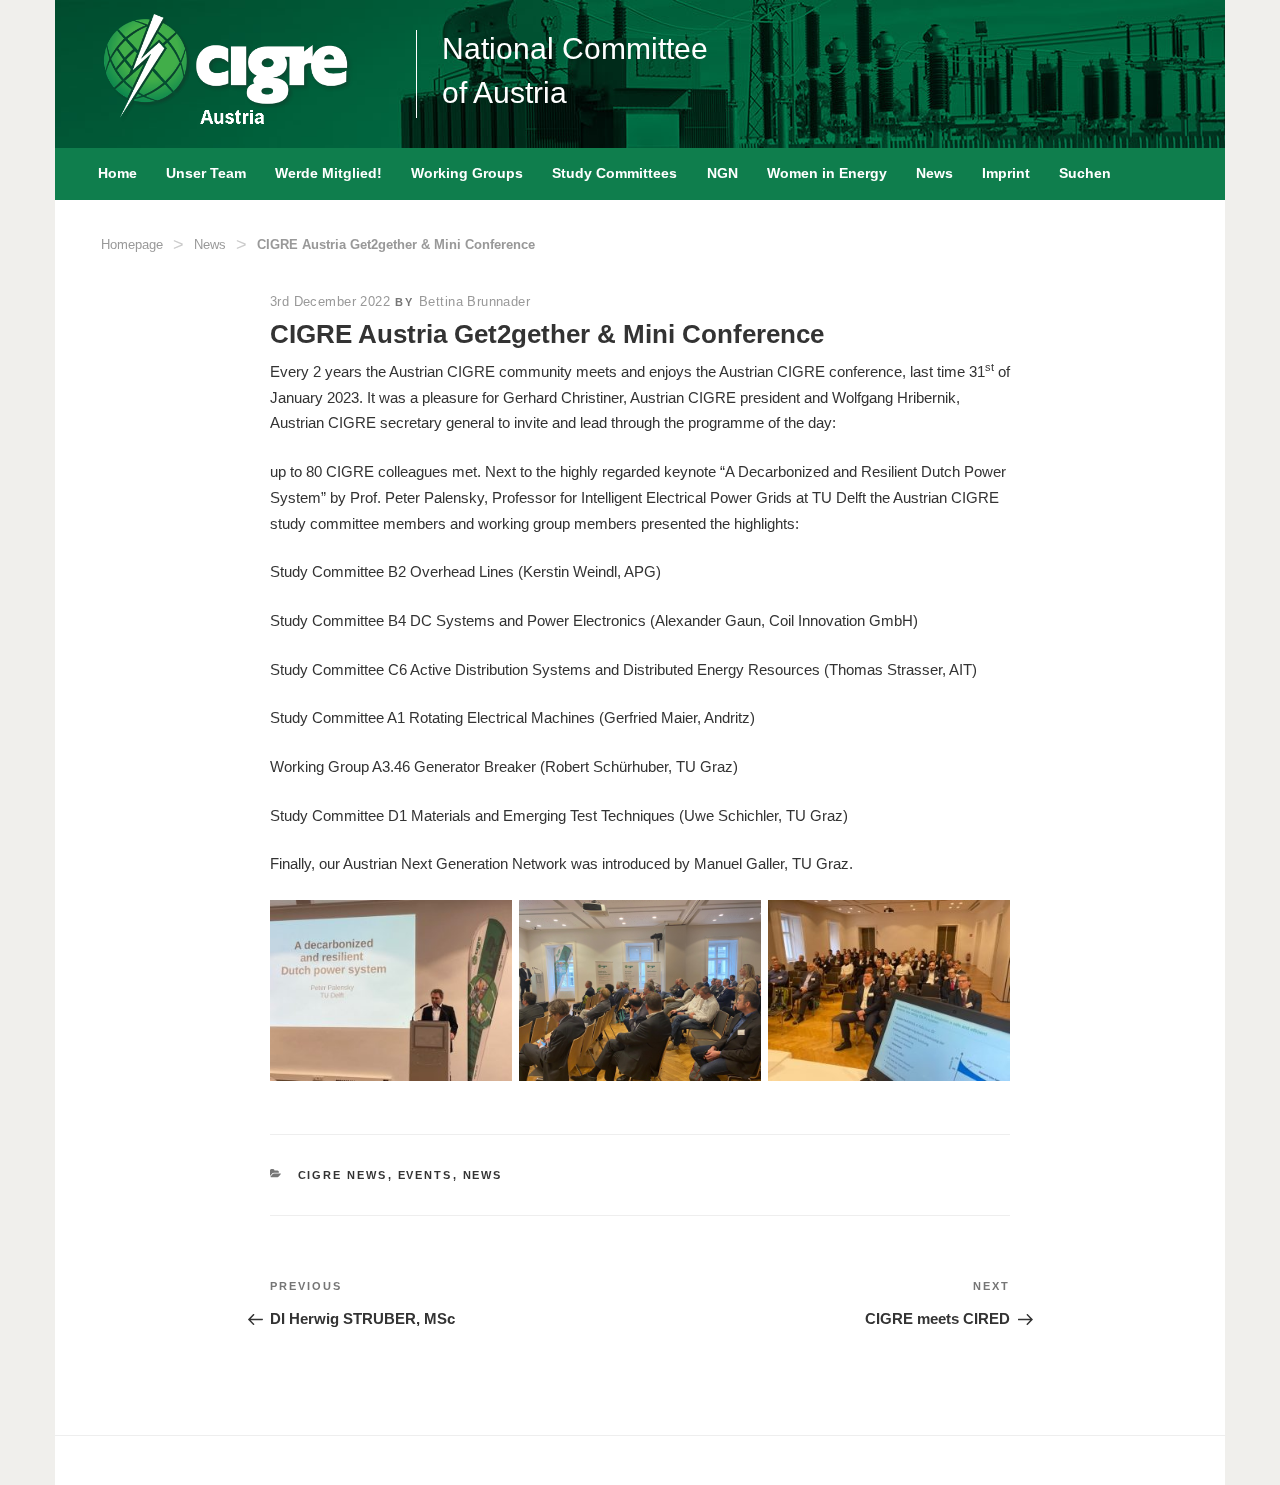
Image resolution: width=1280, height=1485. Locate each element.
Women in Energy (827, 173)
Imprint (1006, 173)
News (934, 173)
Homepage (132, 244)
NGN (722, 173)
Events (425, 1175)
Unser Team (206, 173)
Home (117, 173)
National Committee (575, 48)
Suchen (1085, 173)
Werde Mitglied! (328, 173)
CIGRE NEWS (343, 1175)
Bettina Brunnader (474, 301)
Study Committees (614, 173)
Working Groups (467, 173)
